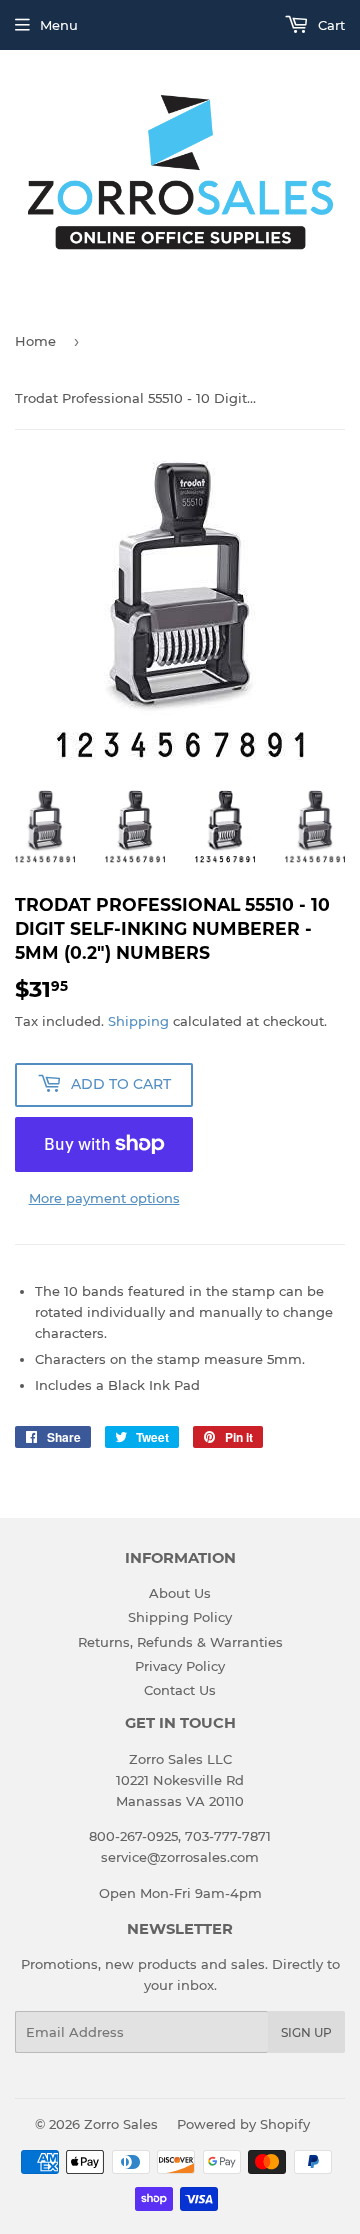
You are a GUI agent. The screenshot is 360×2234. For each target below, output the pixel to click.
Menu (59, 25)
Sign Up (306, 2032)
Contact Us (180, 1690)
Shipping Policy (180, 1617)
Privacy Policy (180, 1666)
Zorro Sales (121, 2124)
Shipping (138, 1021)
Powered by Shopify (243, 2124)
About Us (180, 1593)
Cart (329, 25)
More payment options (104, 1198)
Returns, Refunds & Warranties (180, 1642)
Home (35, 341)
